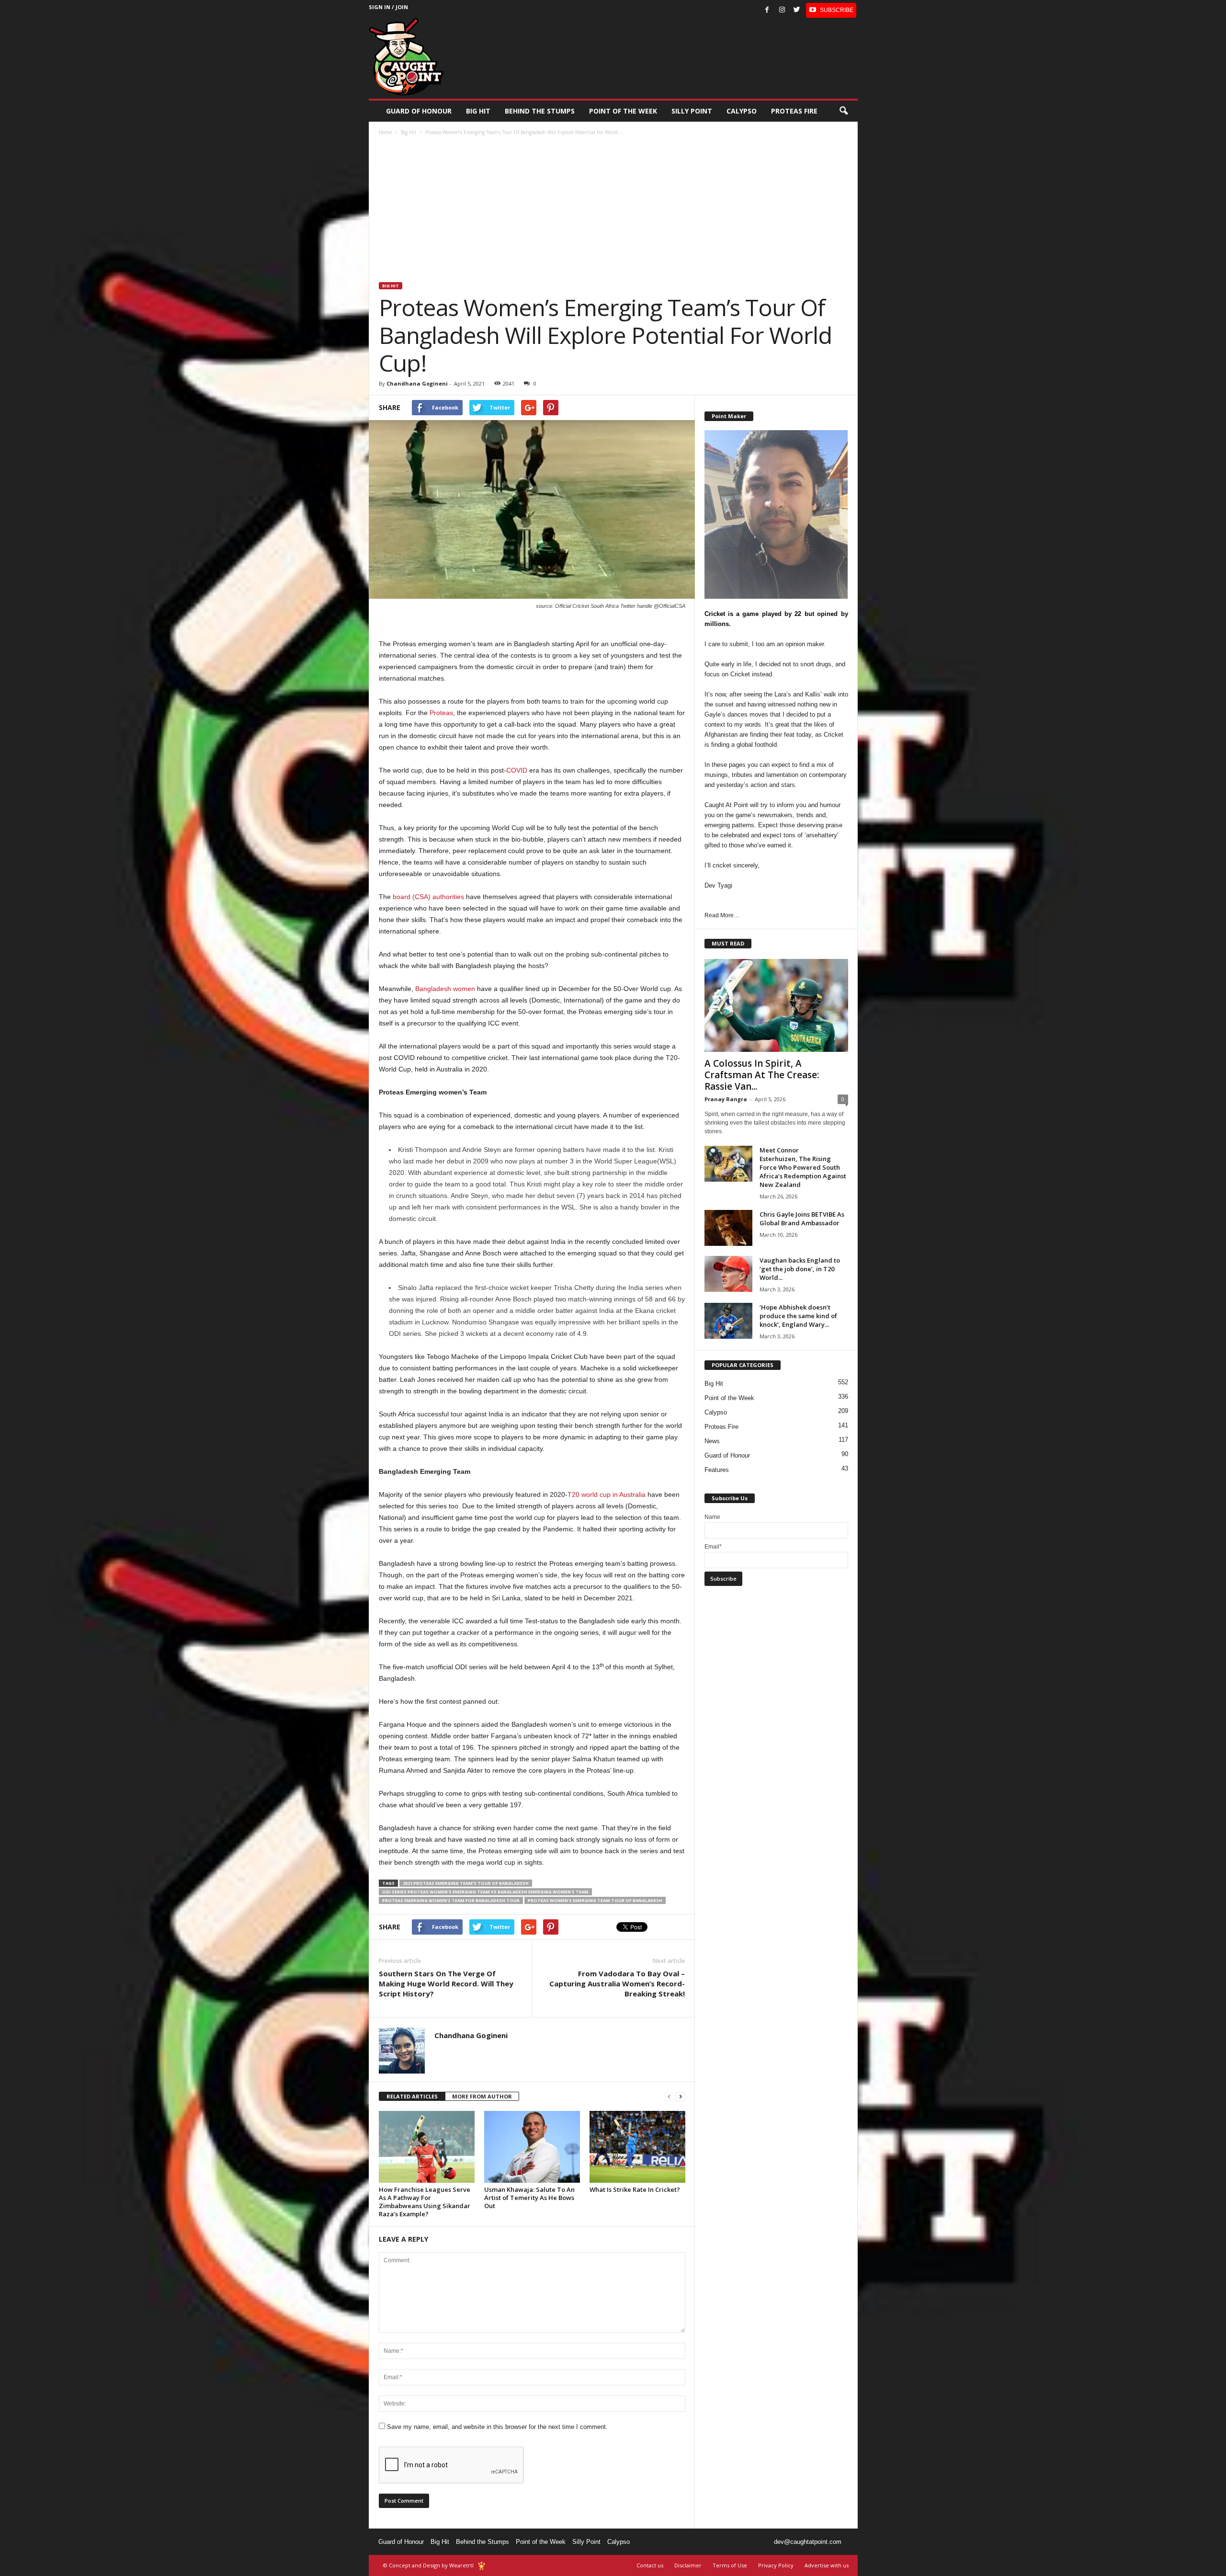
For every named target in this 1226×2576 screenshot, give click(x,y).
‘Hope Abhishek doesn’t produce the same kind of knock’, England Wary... (798, 1316)
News (712, 1441)
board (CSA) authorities (428, 897)
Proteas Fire (794, 111)
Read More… (722, 915)
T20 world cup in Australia (607, 1494)
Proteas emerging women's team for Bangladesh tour (451, 1900)
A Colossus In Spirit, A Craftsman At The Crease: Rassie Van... (762, 1075)
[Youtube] (831, 10)
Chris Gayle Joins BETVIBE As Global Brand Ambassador (802, 1219)
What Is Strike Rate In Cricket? (635, 2189)
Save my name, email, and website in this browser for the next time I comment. (497, 2427)
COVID (517, 770)
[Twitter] (797, 10)
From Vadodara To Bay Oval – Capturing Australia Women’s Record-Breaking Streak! (617, 1983)
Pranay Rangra (726, 1099)
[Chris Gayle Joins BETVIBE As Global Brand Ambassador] (728, 1228)
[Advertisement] (613, 210)
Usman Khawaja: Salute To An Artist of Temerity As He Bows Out (529, 2198)
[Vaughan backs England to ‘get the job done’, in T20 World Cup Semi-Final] (728, 1274)
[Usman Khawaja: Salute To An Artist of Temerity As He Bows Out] (532, 2147)
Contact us (650, 2565)
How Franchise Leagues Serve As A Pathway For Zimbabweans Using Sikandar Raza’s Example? (425, 2202)
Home (385, 132)
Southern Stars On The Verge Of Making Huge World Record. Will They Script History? (446, 1983)
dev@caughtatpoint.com (808, 2542)
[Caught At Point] (406, 57)
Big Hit (478, 111)
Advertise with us (827, 2565)
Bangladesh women (445, 989)
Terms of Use (730, 2565)
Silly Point (692, 111)
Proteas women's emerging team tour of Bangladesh (595, 1900)
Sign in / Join (388, 7)
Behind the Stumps (482, 2542)
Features (717, 1470)
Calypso (742, 111)
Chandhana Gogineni (417, 383)
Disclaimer (688, 2565)
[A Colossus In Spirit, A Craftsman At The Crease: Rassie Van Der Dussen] (776, 1005)
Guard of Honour (419, 111)
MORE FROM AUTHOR (482, 2096)
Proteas (441, 713)
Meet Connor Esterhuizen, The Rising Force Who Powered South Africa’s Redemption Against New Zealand (803, 1167)
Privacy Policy (776, 2565)
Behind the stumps (540, 111)
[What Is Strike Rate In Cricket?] (637, 2147)
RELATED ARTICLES (412, 2096)
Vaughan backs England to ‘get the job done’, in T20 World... (800, 1269)
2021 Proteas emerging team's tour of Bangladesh (466, 1883)
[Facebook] (767, 10)
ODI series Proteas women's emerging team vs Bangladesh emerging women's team (485, 1892)
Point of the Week (623, 111)
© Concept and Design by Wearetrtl (428, 2565)
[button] (843, 111)
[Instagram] (782, 10)
